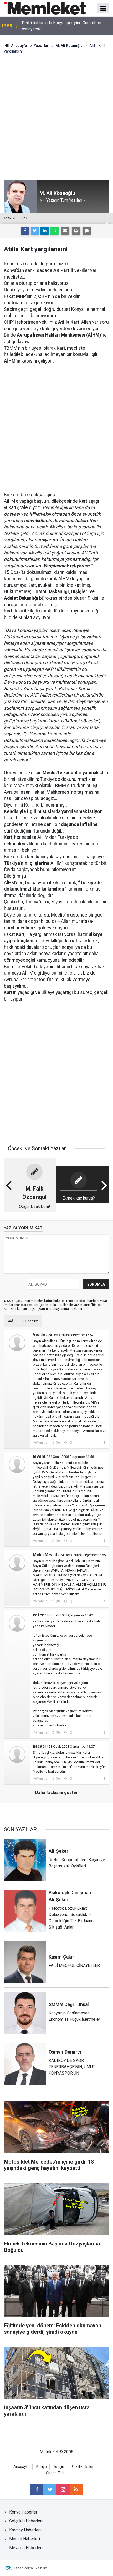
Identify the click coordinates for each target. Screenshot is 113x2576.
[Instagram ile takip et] (63, 2490)
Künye (42, 2467)
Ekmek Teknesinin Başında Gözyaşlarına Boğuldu (66, 26)
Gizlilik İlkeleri (83, 2467)
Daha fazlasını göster (56, 1792)
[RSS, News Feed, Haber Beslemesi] (76, 2490)
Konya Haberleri (24, 2512)
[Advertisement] (56, 113)
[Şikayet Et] (104, 1442)
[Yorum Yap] (87, 231)
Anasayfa (22, 2467)
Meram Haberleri (25, 2539)
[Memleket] (45, 8)
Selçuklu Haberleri (26, 2521)
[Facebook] (25, 231)
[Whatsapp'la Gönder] (54, 231)
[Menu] (103, 8)
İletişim (59, 2467)
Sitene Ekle (55, 2473)
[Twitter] (35, 231)
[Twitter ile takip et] (50, 2490)
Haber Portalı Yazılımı (31, 2568)
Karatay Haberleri (25, 2530)
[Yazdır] (76, 231)
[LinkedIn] (45, 231)
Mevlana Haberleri (26, 2548)
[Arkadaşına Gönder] (65, 231)
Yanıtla (42, 1443)
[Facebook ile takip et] (37, 2490)
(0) (58, 1443)
